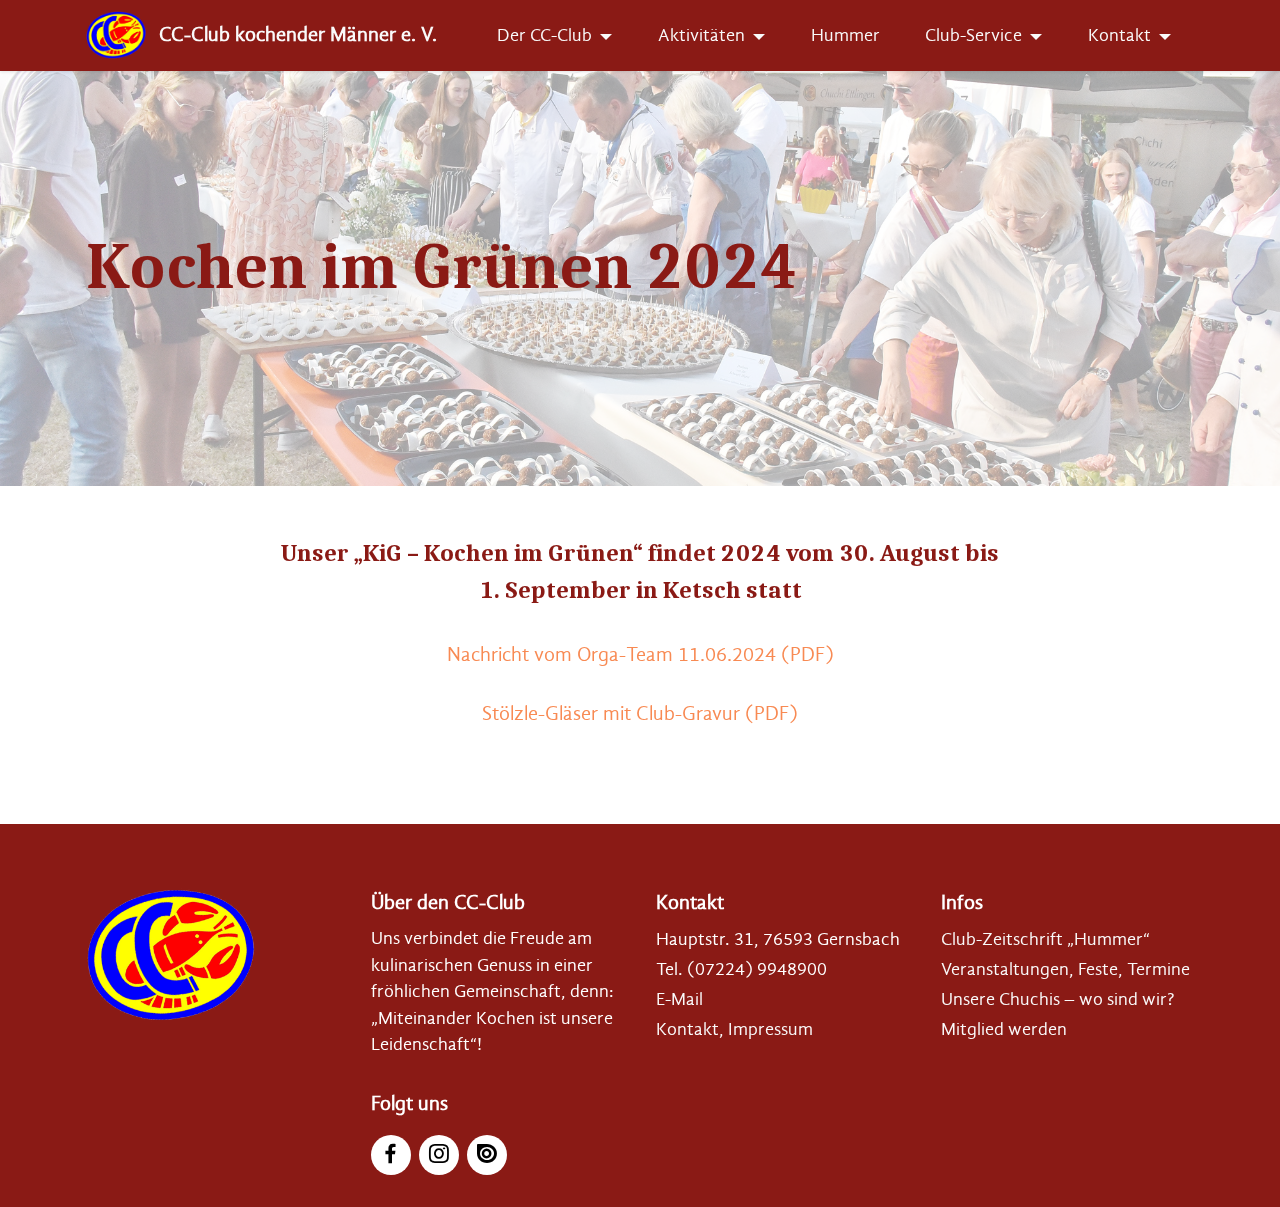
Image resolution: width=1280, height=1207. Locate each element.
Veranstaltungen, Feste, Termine (1065, 969)
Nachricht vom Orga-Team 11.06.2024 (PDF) (640, 654)
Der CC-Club (544, 35)
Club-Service (973, 35)
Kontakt (1119, 35)
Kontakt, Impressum (734, 1029)
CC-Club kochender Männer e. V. (298, 35)
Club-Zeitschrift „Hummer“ (1045, 939)
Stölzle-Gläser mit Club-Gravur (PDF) (640, 713)
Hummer (845, 35)
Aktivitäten (701, 35)
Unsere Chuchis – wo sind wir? (1057, 999)
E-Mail (679, 999)
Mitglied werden (1004, 1029)
